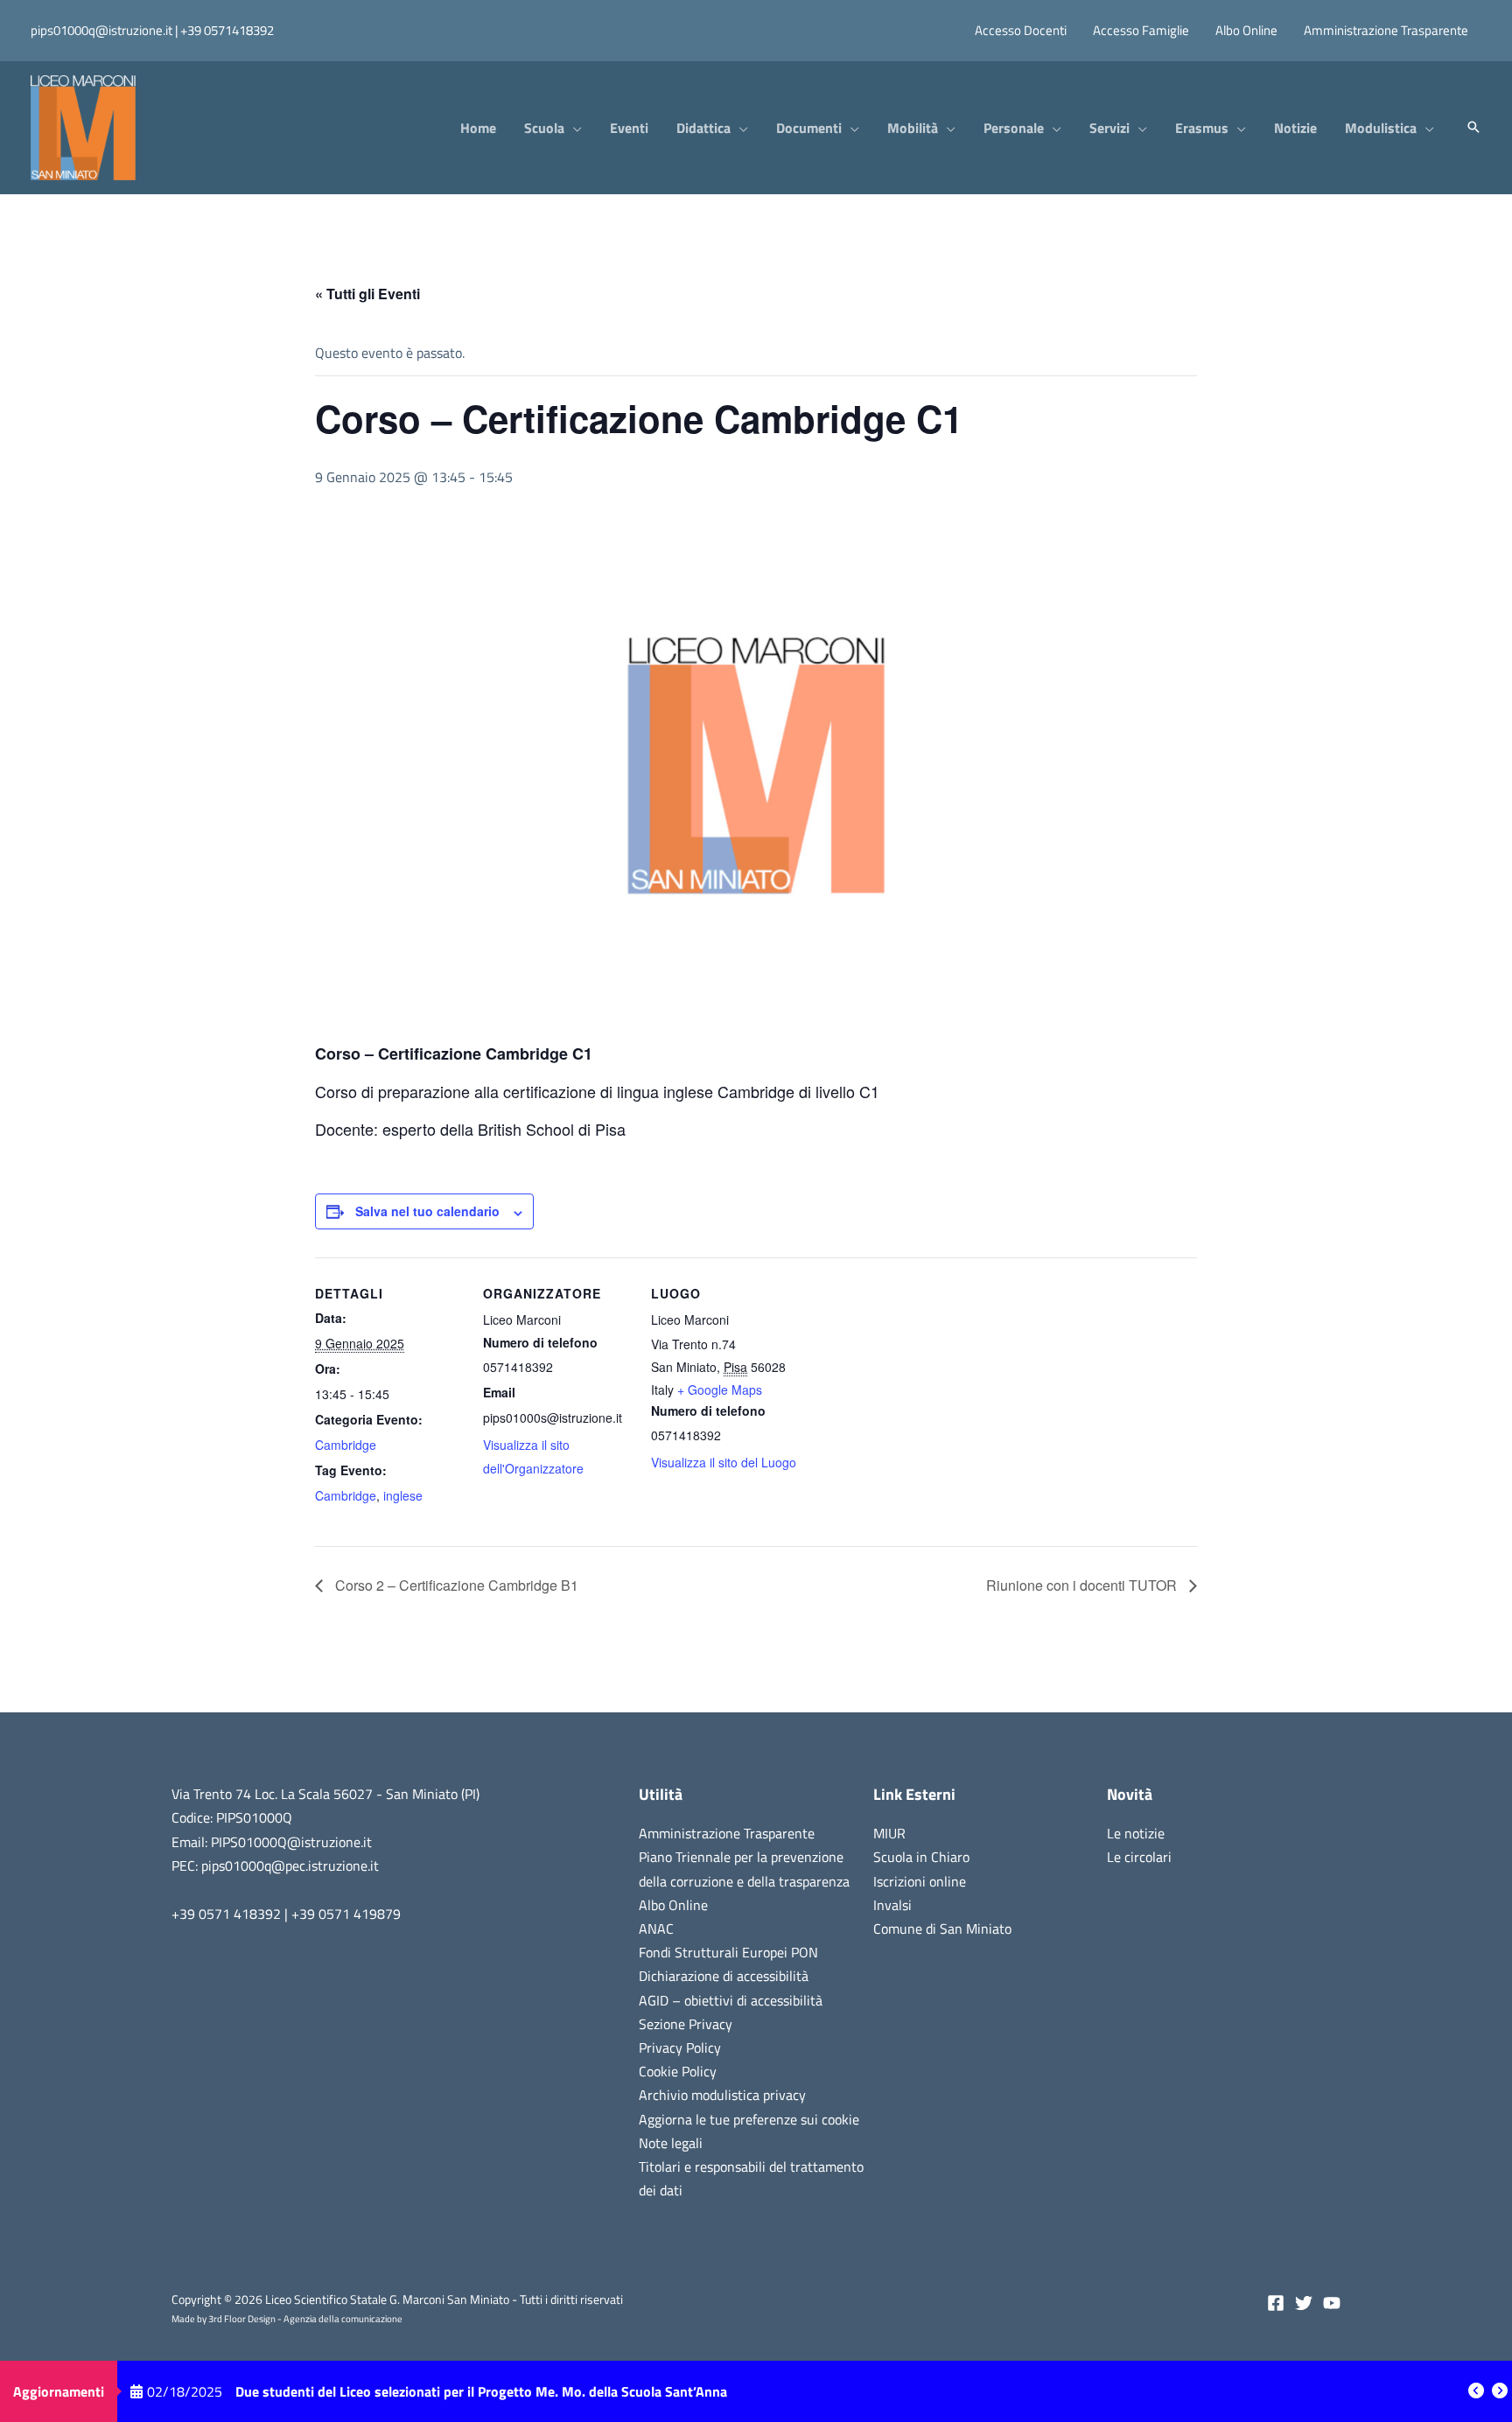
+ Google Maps (720, 1389)
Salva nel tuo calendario (427, 1211)
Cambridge (346, 1445)
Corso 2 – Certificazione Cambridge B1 (455, 1585)
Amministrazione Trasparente (727, 1833)
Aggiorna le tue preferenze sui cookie (749, 2119)
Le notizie (1136, 1833)
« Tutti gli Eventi (367, 294)
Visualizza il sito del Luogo (724, 1462)
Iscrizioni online (920, 1881)
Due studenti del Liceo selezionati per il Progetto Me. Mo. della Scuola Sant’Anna (481, 2391)
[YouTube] (1332, 2303)
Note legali (671, 2143)
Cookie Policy (678, 2071)
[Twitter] (1304, 2303)
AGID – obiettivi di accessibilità (731, 2000)
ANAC (656, 1928)
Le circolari (1139, 1857)
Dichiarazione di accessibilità (724, 1976)
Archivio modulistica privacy (722, 2095)
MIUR (889, 1833)
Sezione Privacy (686, 2024)
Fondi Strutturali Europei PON (728, 1952)
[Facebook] (1276, 2303)
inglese (403, 1495)
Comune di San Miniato (942, 1928)
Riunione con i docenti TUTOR (1083, 1585)
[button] (573, 128)
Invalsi (892, 1905)
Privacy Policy (680, 2047)
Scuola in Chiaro (921, 1857)
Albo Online (673, 1905)
